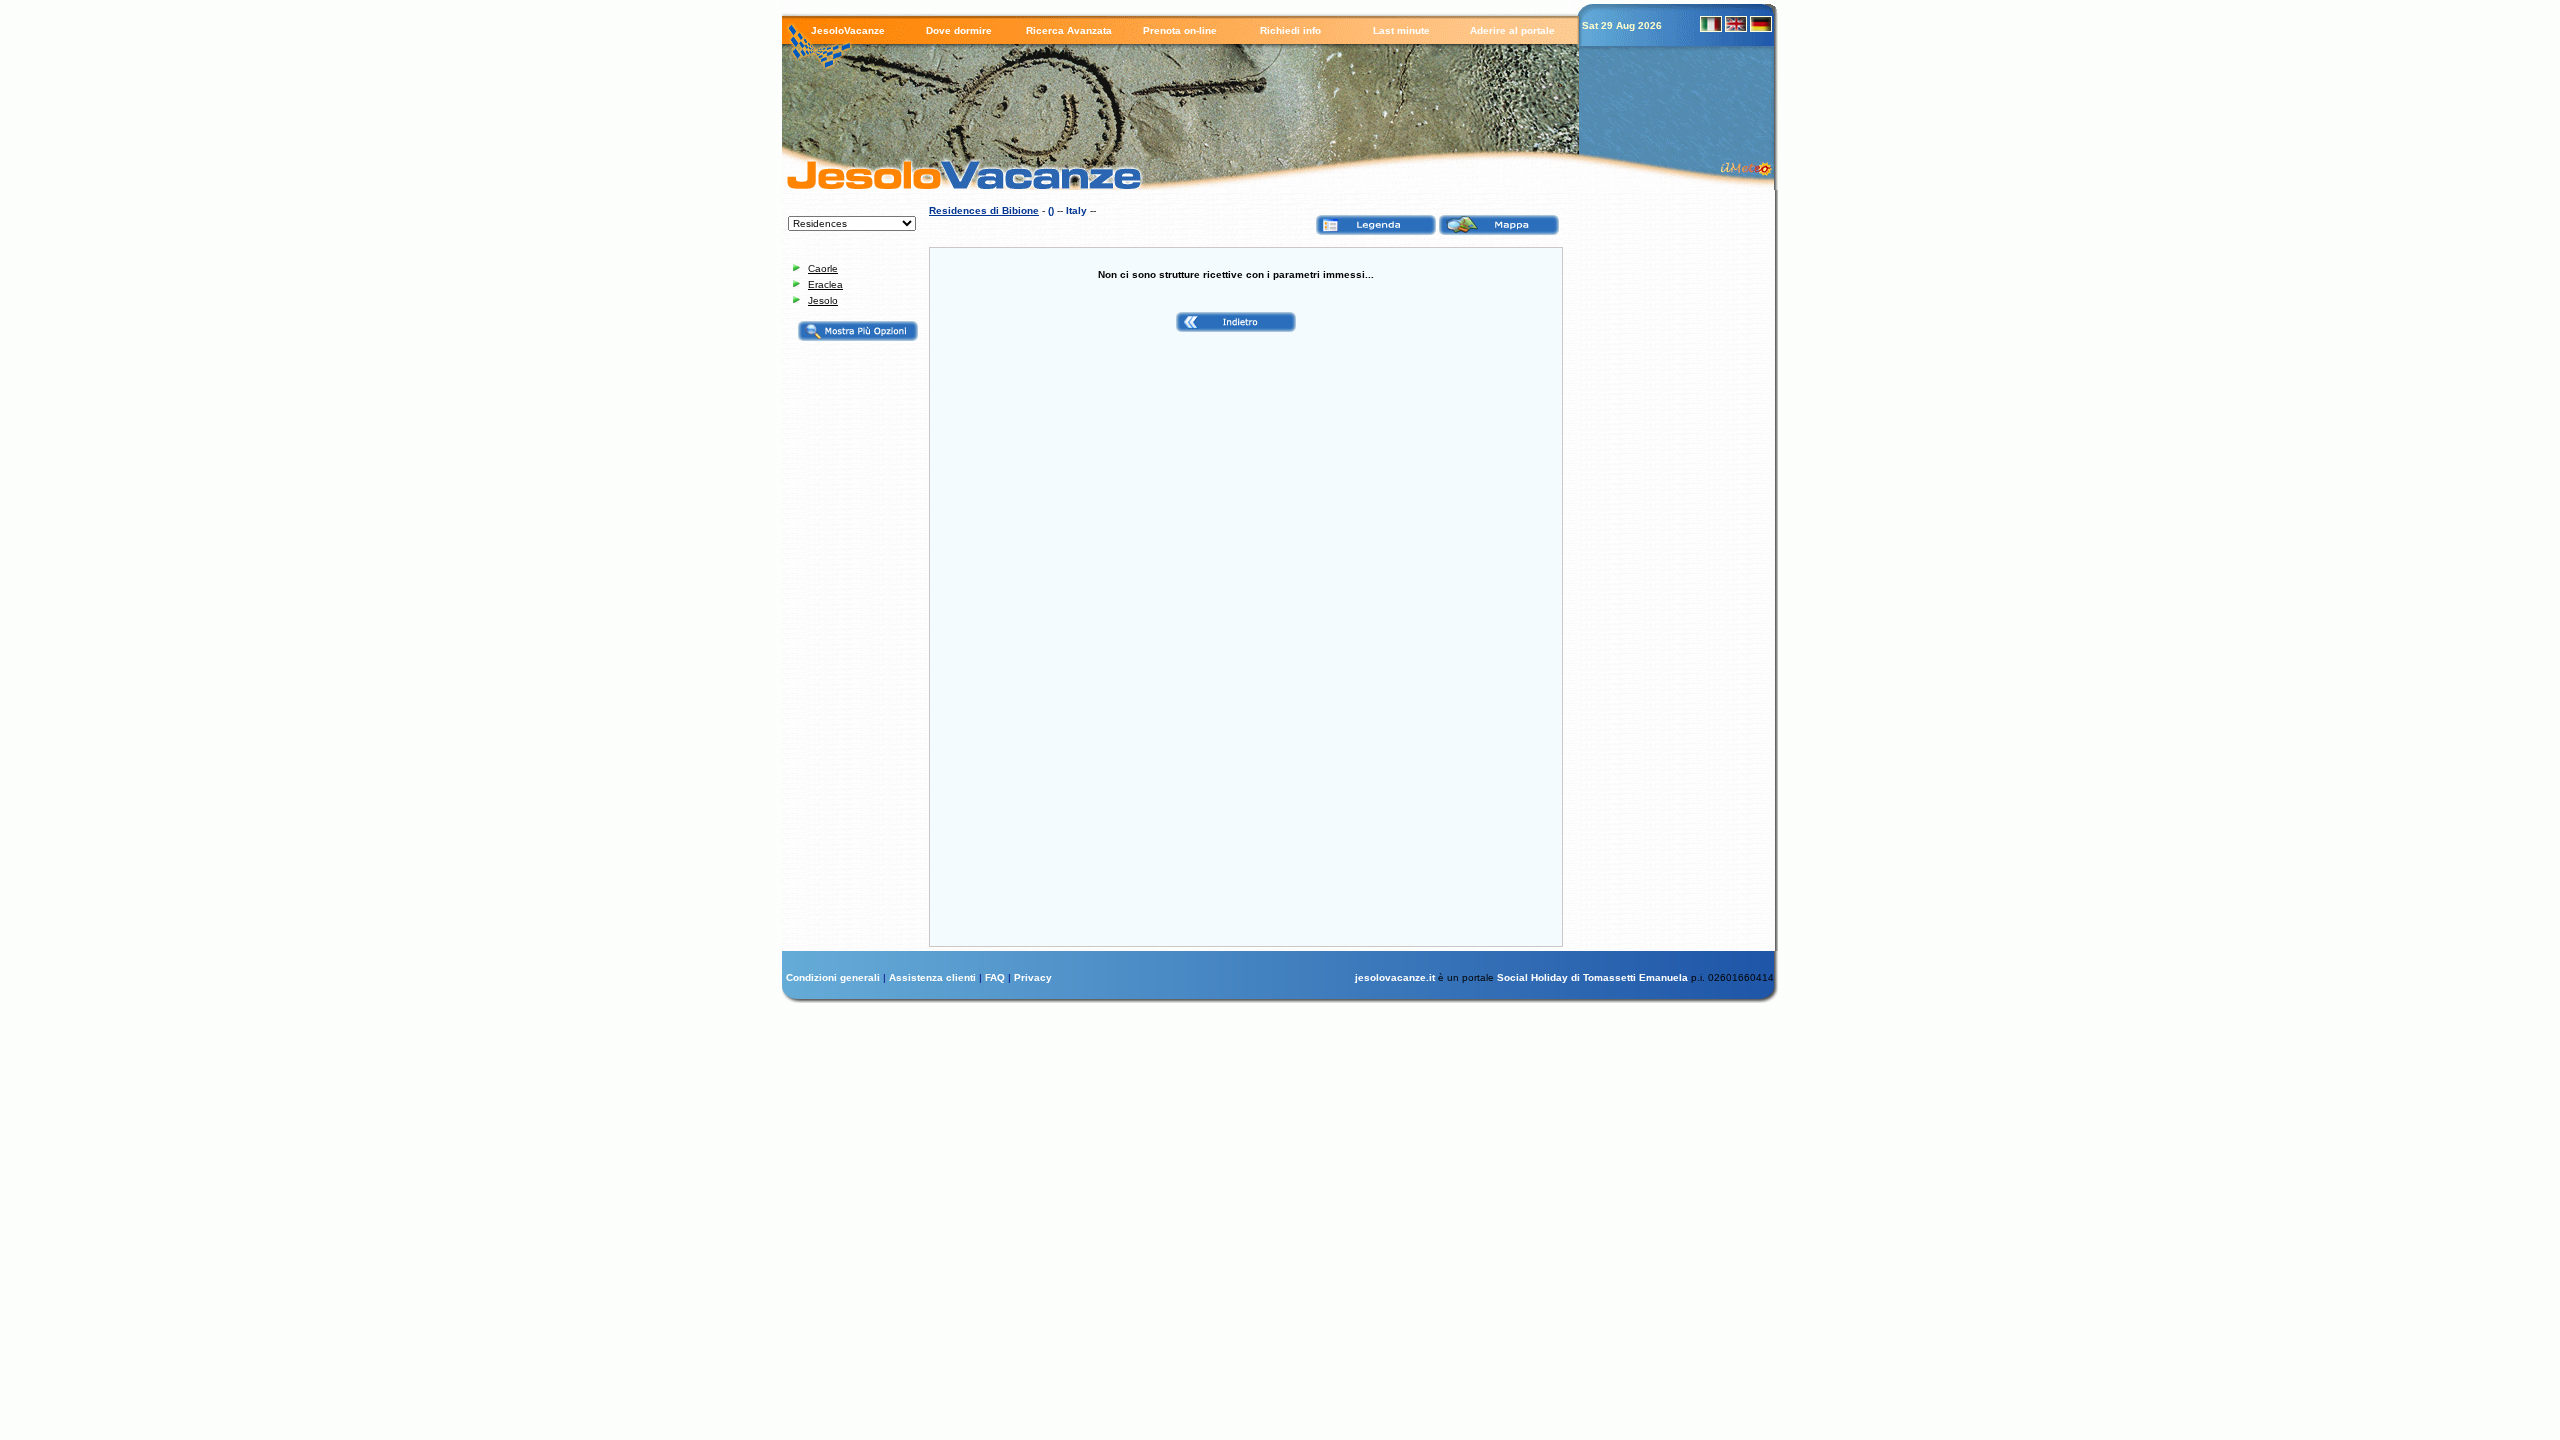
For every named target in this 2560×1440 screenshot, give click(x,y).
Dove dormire (959, 30)
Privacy (1033, 977)
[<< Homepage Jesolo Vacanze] (947, 175)
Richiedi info (1290, 30)
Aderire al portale (1512, 30)
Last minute (1401, 30)
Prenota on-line (1180, 30)
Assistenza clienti (934, 977)
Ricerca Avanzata (1069, 30)
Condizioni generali (834, 977)
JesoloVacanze (848, 30)
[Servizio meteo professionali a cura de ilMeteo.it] (1751, 167)
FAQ (996, 977)
